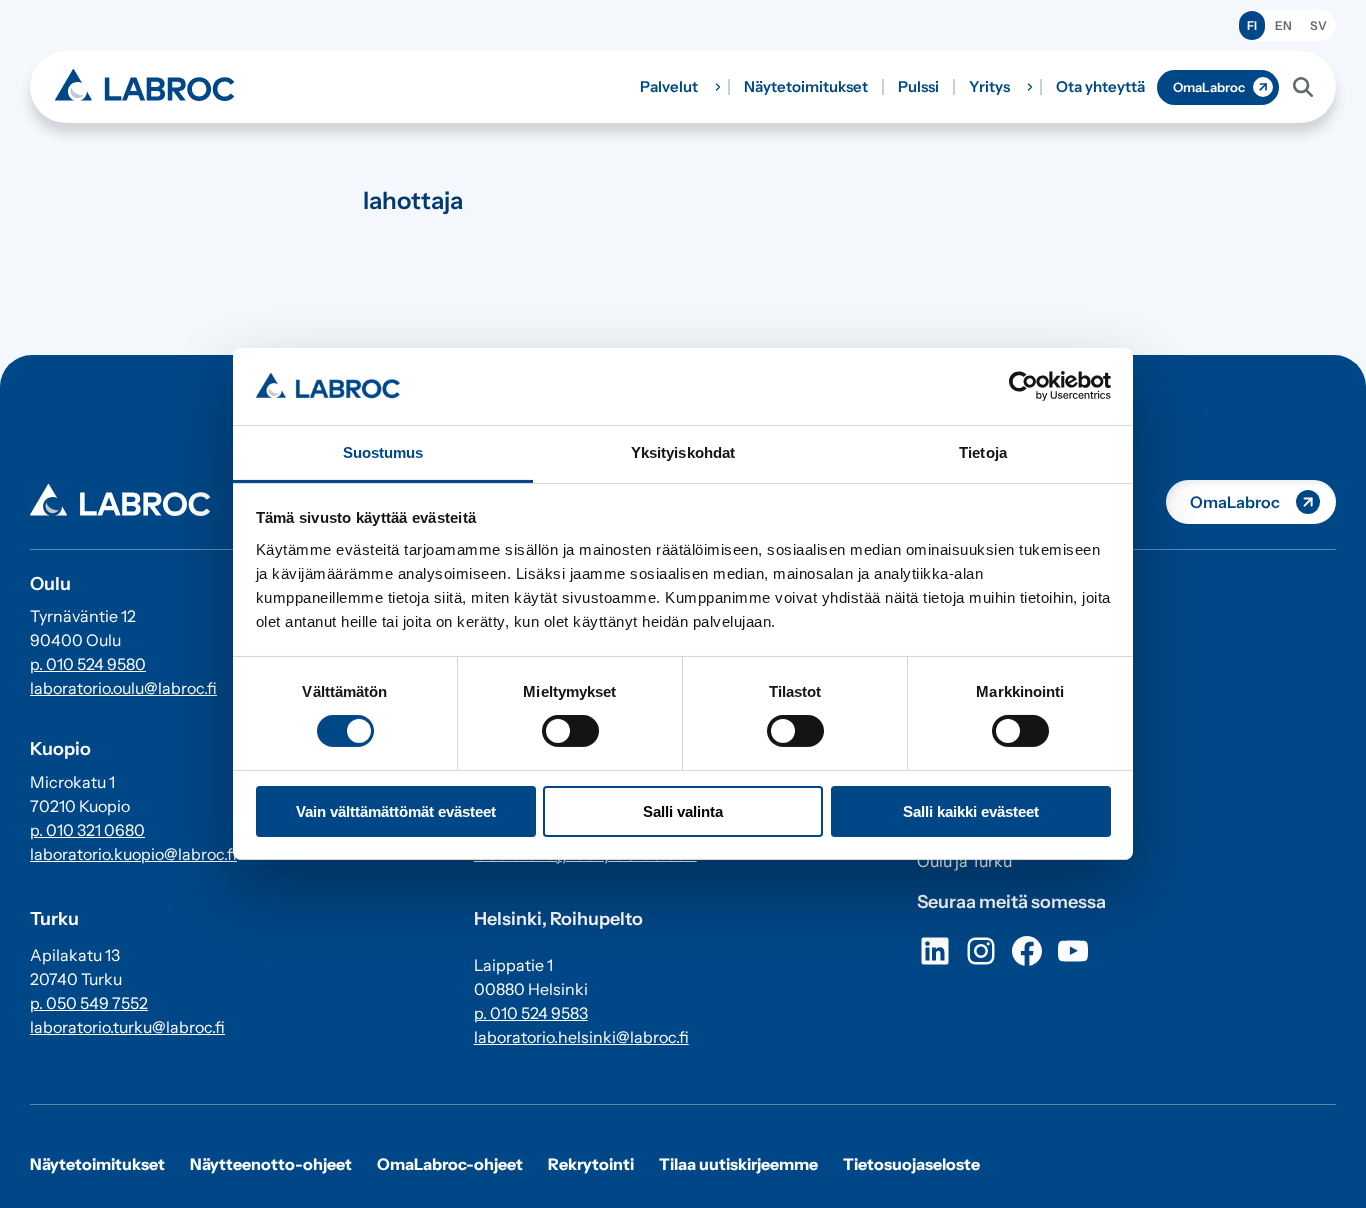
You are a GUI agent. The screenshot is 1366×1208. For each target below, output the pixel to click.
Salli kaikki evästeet (971, 811)
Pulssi (918, 86)
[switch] (570, 731)
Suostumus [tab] (383, 452)
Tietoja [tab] (983, 452)
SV (1318, 25)
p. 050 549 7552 (89, 1003)
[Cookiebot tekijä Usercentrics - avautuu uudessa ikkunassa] (1023, 386)
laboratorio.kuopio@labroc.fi (133, 854)
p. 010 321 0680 (87, 830)
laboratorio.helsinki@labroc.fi (581, 1037)
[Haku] (1303, 87)
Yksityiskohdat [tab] (683, 452)
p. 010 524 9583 (531, 1013)
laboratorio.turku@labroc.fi (127, 1027)
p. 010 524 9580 (88, 664)
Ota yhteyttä (1100, 86)
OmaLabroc (1209, 87)
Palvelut (669, 86)
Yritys (989, 86)
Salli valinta (683, 811)
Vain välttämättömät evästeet (396, 811)
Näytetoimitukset (806, 86)
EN (1283, 25)
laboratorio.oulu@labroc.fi (123, 688)
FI (1252, 25)
